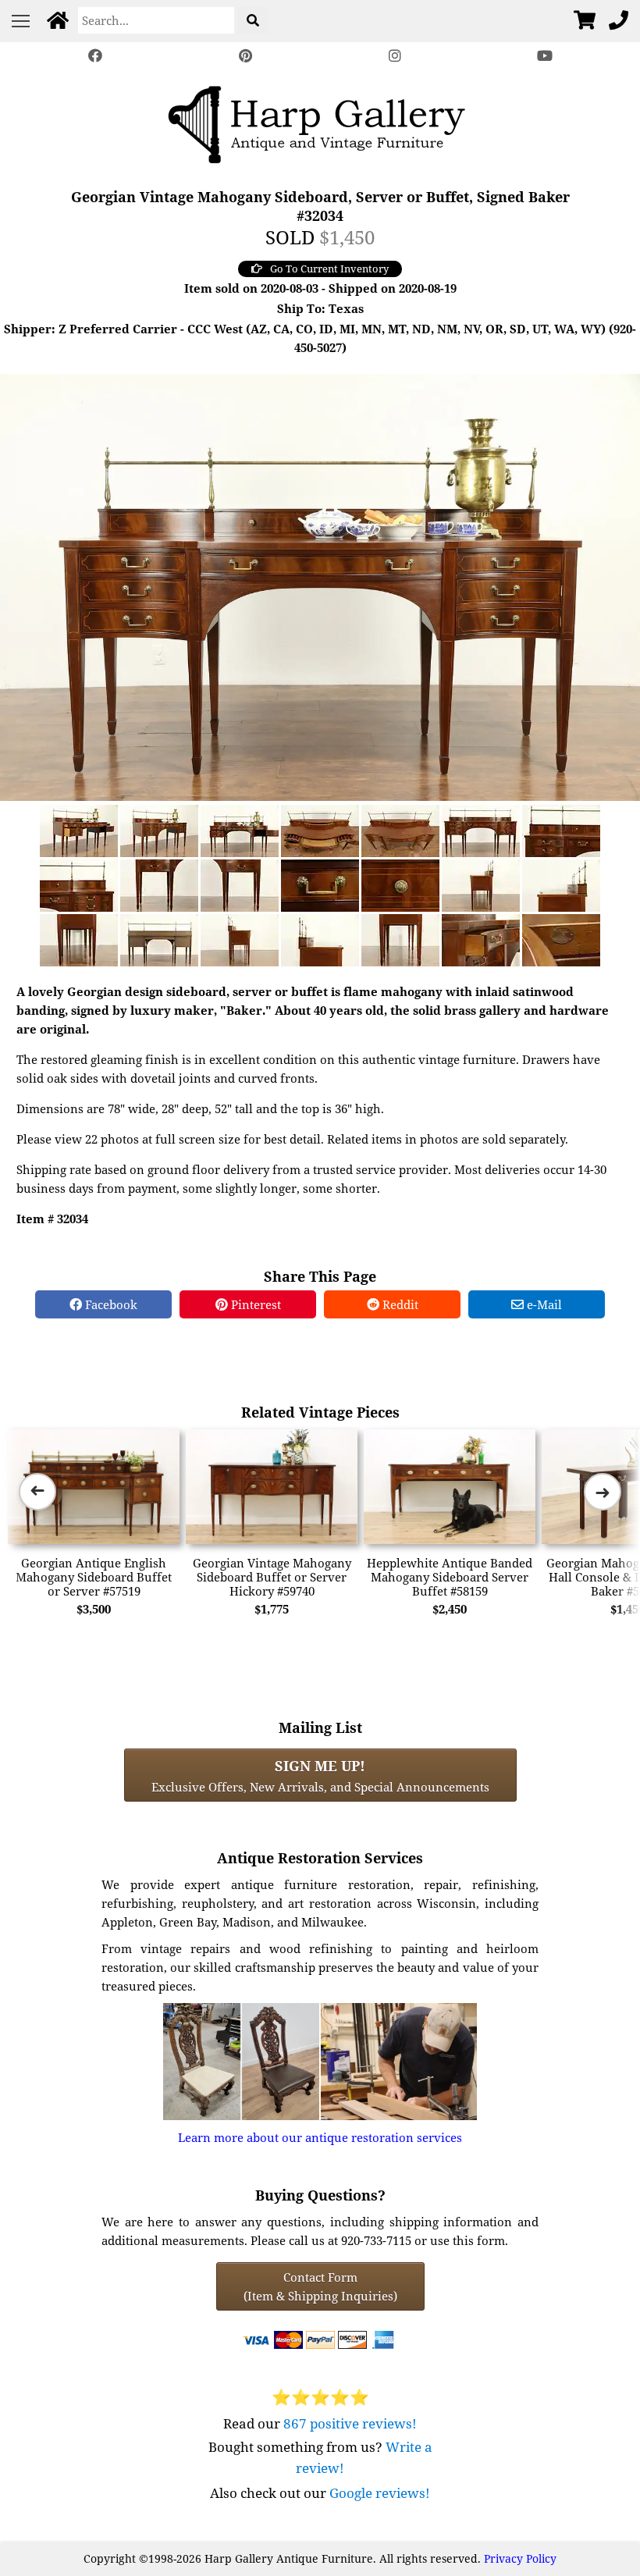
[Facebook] (95, 56)
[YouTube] (545, 56)
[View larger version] (320, 585)
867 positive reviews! (350, 2423)
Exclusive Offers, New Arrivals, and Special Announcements (320, 1775)
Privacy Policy (520, 2558)
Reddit (399, 1304)
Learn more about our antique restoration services (320, 2137)
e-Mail (543, 1304)
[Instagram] (395, 56)
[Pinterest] (245, 56)
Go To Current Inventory (329, 269)
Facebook (110, 1304)
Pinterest (254, 1304)
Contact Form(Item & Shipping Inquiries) (320, 2286)
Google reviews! (380, 2493)
